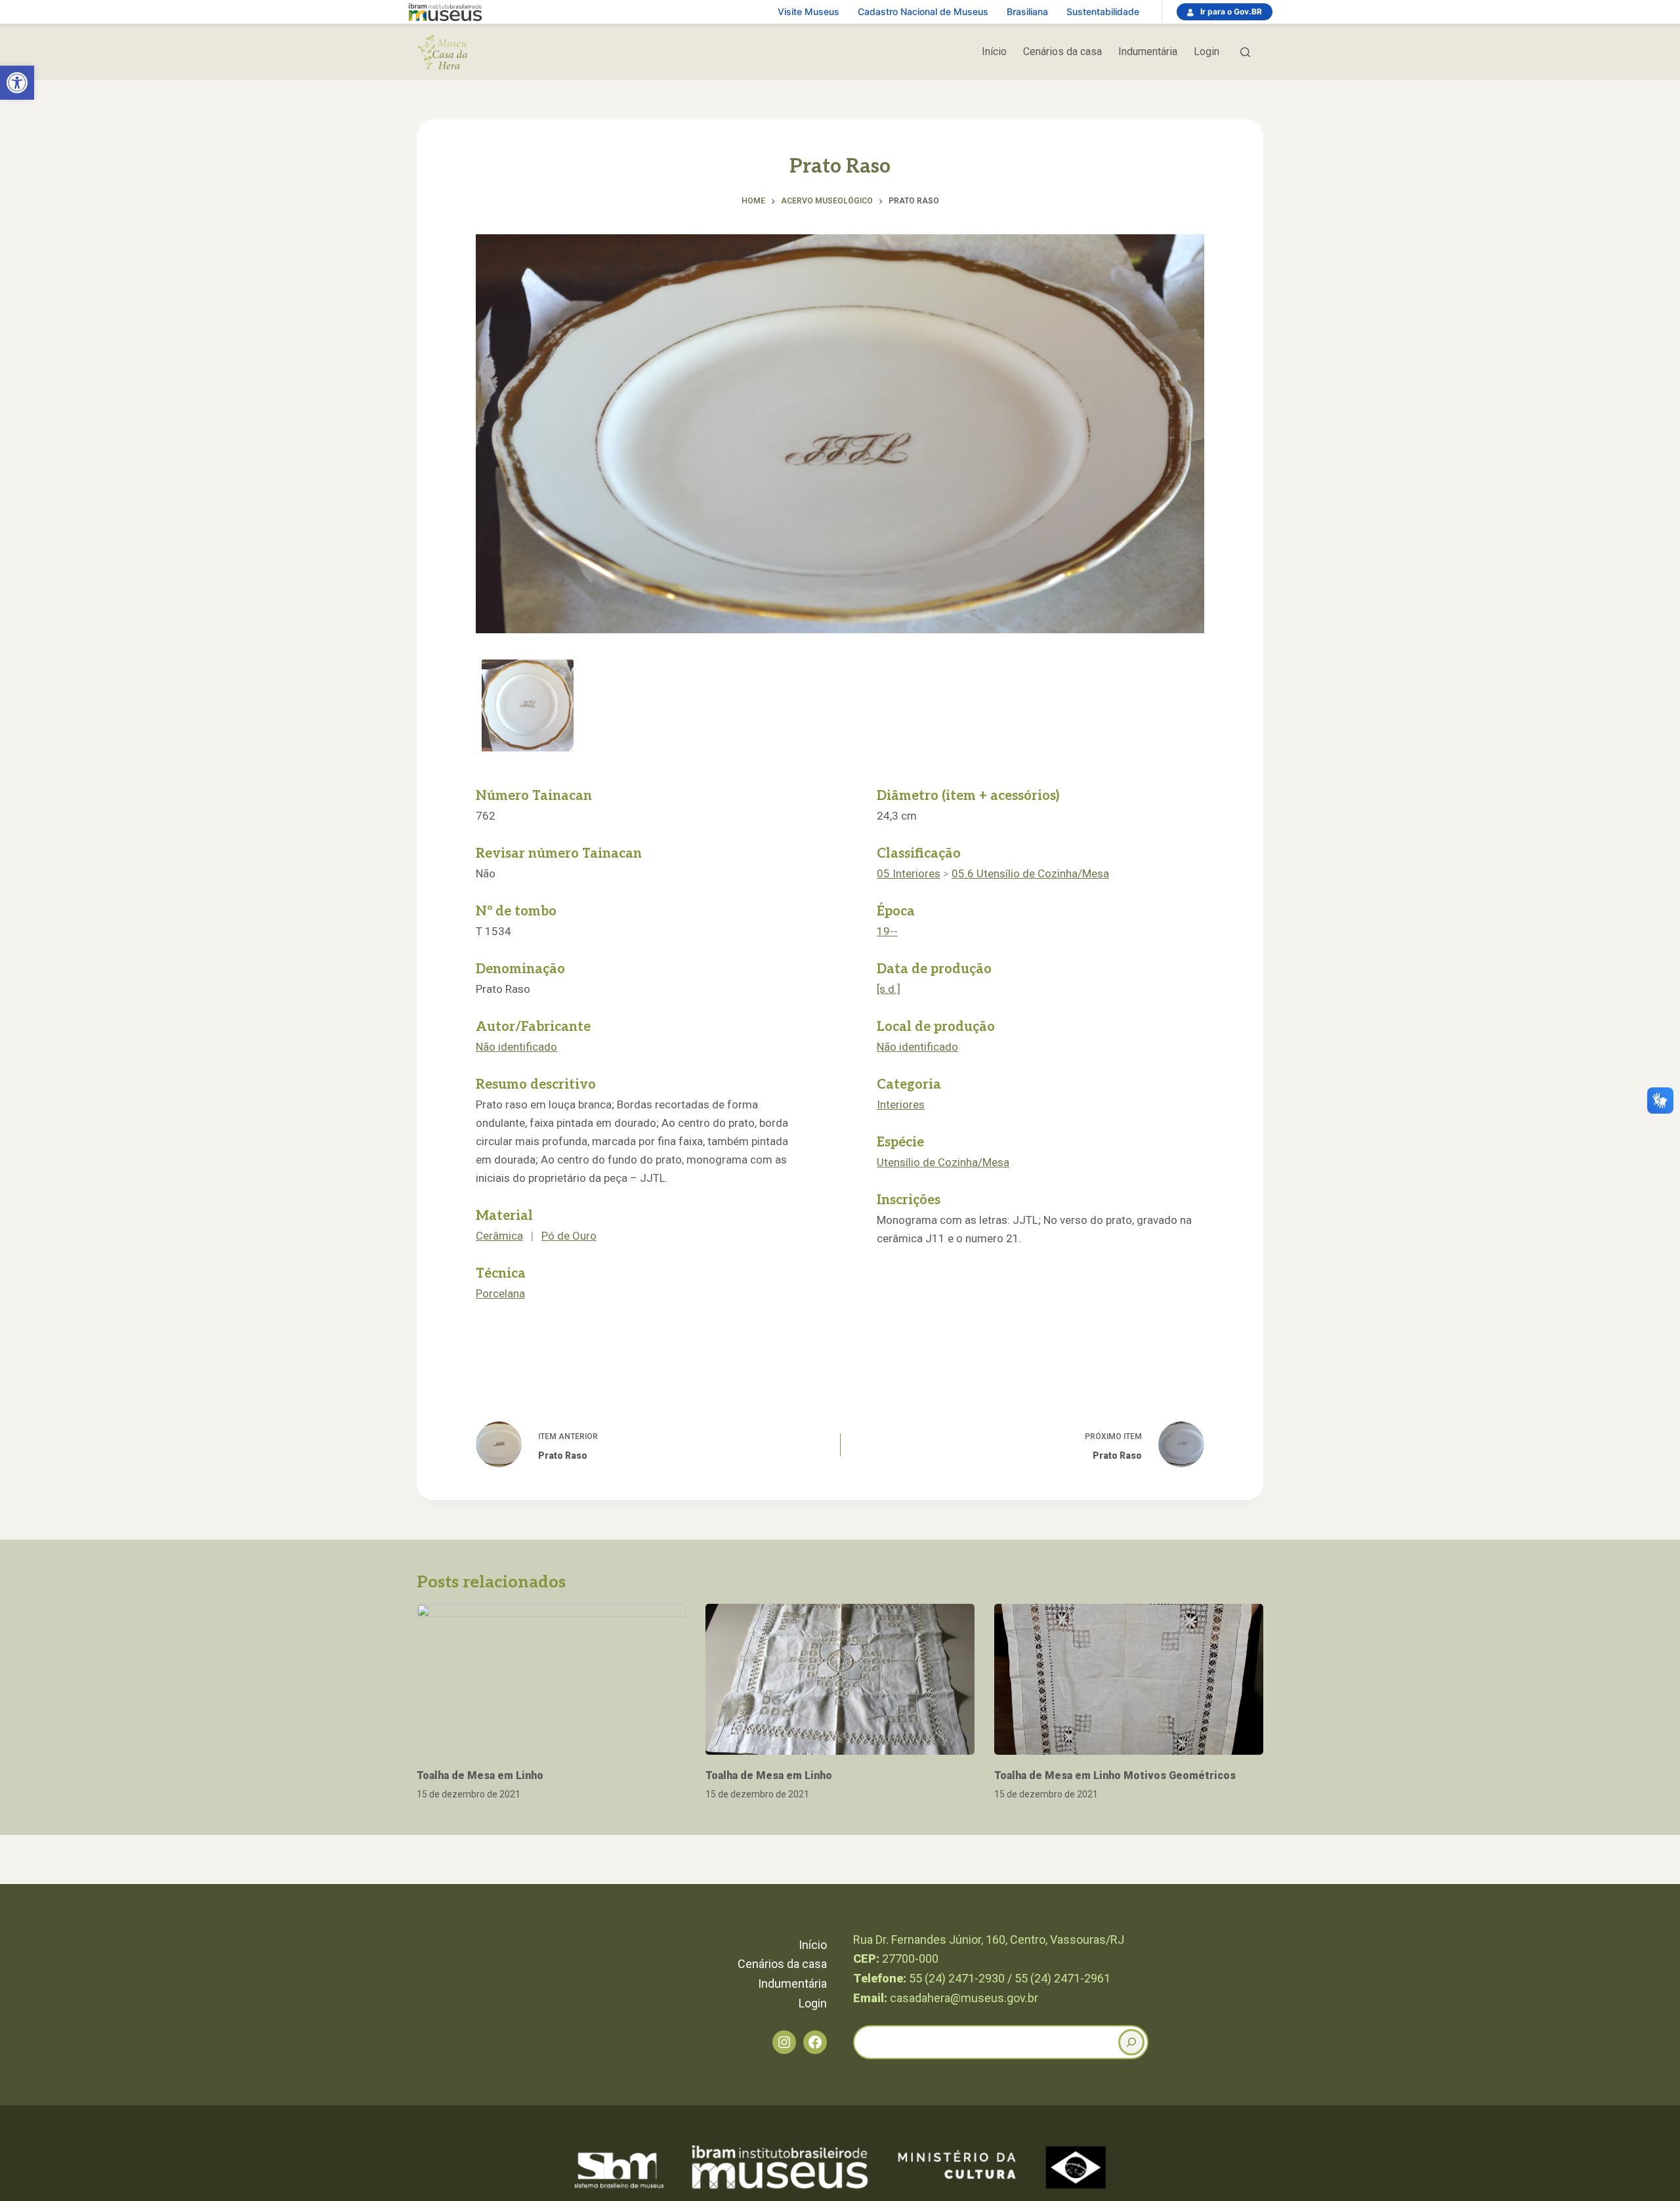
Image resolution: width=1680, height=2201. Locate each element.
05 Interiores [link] (909, 873)
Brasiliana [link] (1027, 11)
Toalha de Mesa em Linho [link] (480, 1775)
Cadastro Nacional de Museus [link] (923, 11)
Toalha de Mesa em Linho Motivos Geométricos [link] (1115, 1775)
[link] (17, 83)
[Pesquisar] (1245, 52)
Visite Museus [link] (808, 11)
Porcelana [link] (500, 1293)
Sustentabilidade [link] (1103, 11)
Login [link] (1207, 52)
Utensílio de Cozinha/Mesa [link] (943, 1162)
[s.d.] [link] (889, 989)
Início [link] (994, 52)
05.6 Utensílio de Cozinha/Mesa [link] (1030, 873)
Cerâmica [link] (499, 1236)
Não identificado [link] (516, 1047)
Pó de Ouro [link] (569, 1236)
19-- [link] (887, 931)
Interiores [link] (901, 1104)
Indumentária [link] (1148, 52)
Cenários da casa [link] (1062, 52)
